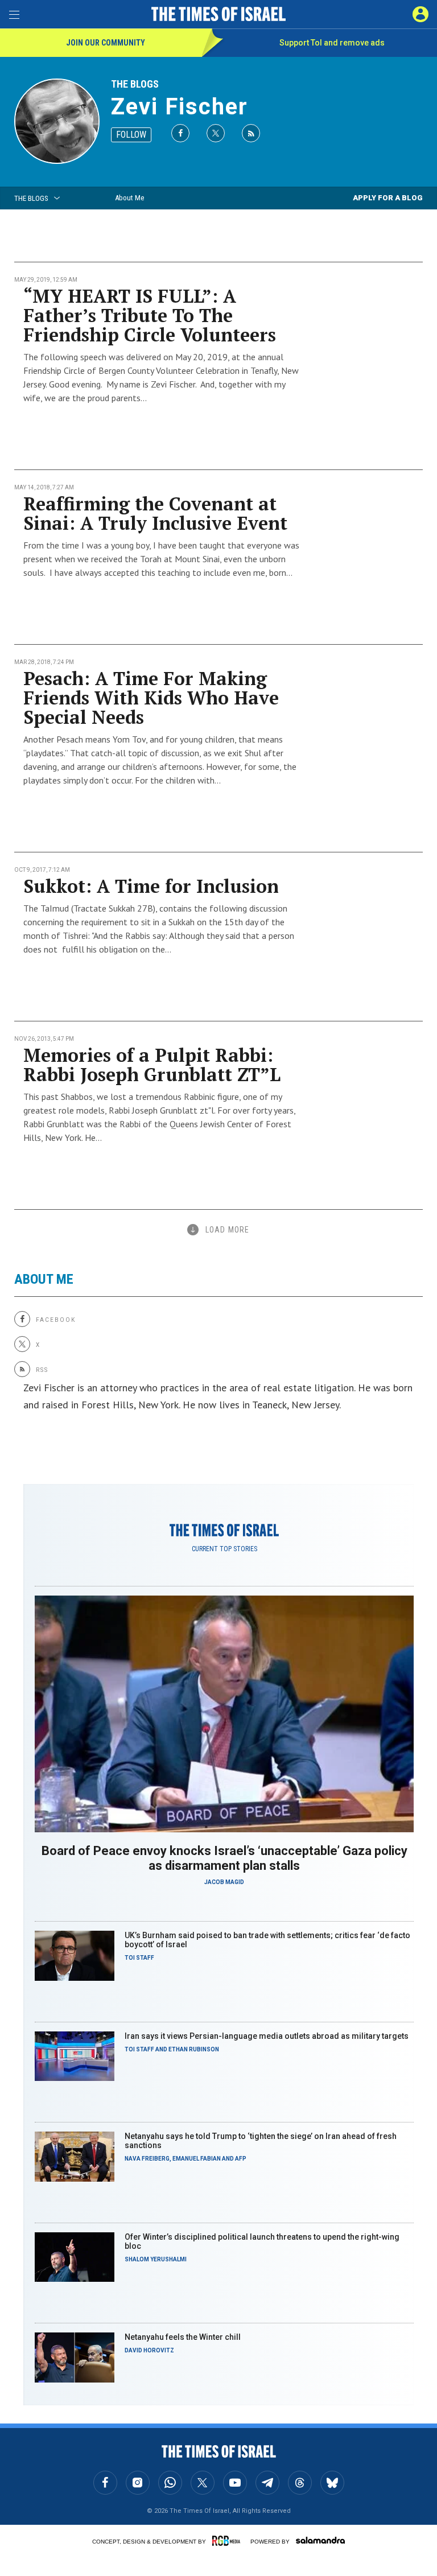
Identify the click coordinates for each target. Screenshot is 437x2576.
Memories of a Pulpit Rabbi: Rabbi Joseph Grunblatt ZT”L (152, 1065)
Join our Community (106, 43)
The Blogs (135, 84)
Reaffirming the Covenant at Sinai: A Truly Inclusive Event (155, 513)
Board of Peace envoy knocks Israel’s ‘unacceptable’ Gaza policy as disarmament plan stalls (224, 1858)
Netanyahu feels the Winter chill (183, 2337)
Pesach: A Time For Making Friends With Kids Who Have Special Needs (151, 698)
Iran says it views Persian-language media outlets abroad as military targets (267, 2036)
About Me (129, 198)
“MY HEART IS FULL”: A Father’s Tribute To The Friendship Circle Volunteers (150, 315)
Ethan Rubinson (194, 2049)
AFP (241, 2159)
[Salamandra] (320, 2540)
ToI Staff (139, 1958)
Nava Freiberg (147, 2159)
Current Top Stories (224, 1549)
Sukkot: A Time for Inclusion (151, 886)
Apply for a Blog (388, 198)
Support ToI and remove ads (332, 43)
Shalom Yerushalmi (156, 2259)
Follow (131, 135)
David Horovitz (149, 2350)
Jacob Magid (224, 1882)
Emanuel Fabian (197, 2159)
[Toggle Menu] (14, 14)
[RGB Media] (228, 2541)
